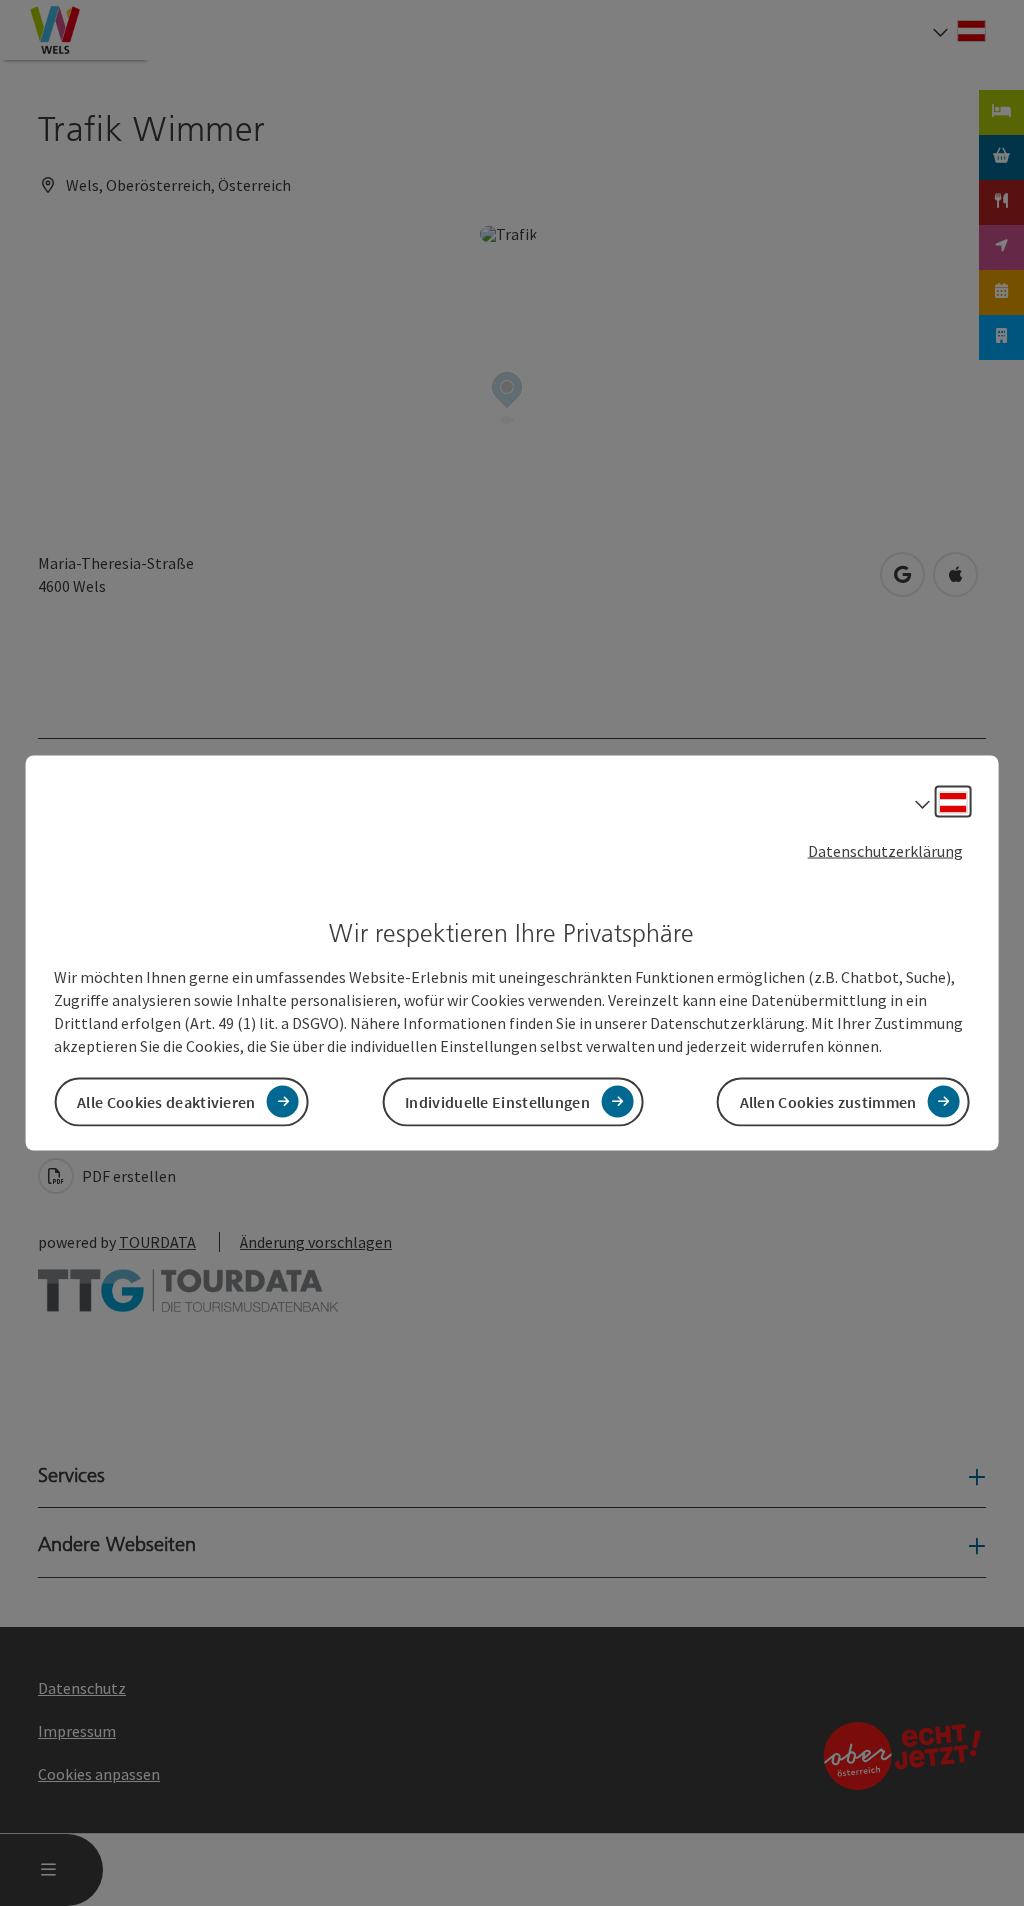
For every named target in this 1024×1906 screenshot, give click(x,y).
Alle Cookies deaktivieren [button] (166, 1101)
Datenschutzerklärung (885, 851)
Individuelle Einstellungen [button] (497, 1101)
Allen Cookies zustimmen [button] (828, 1101)
